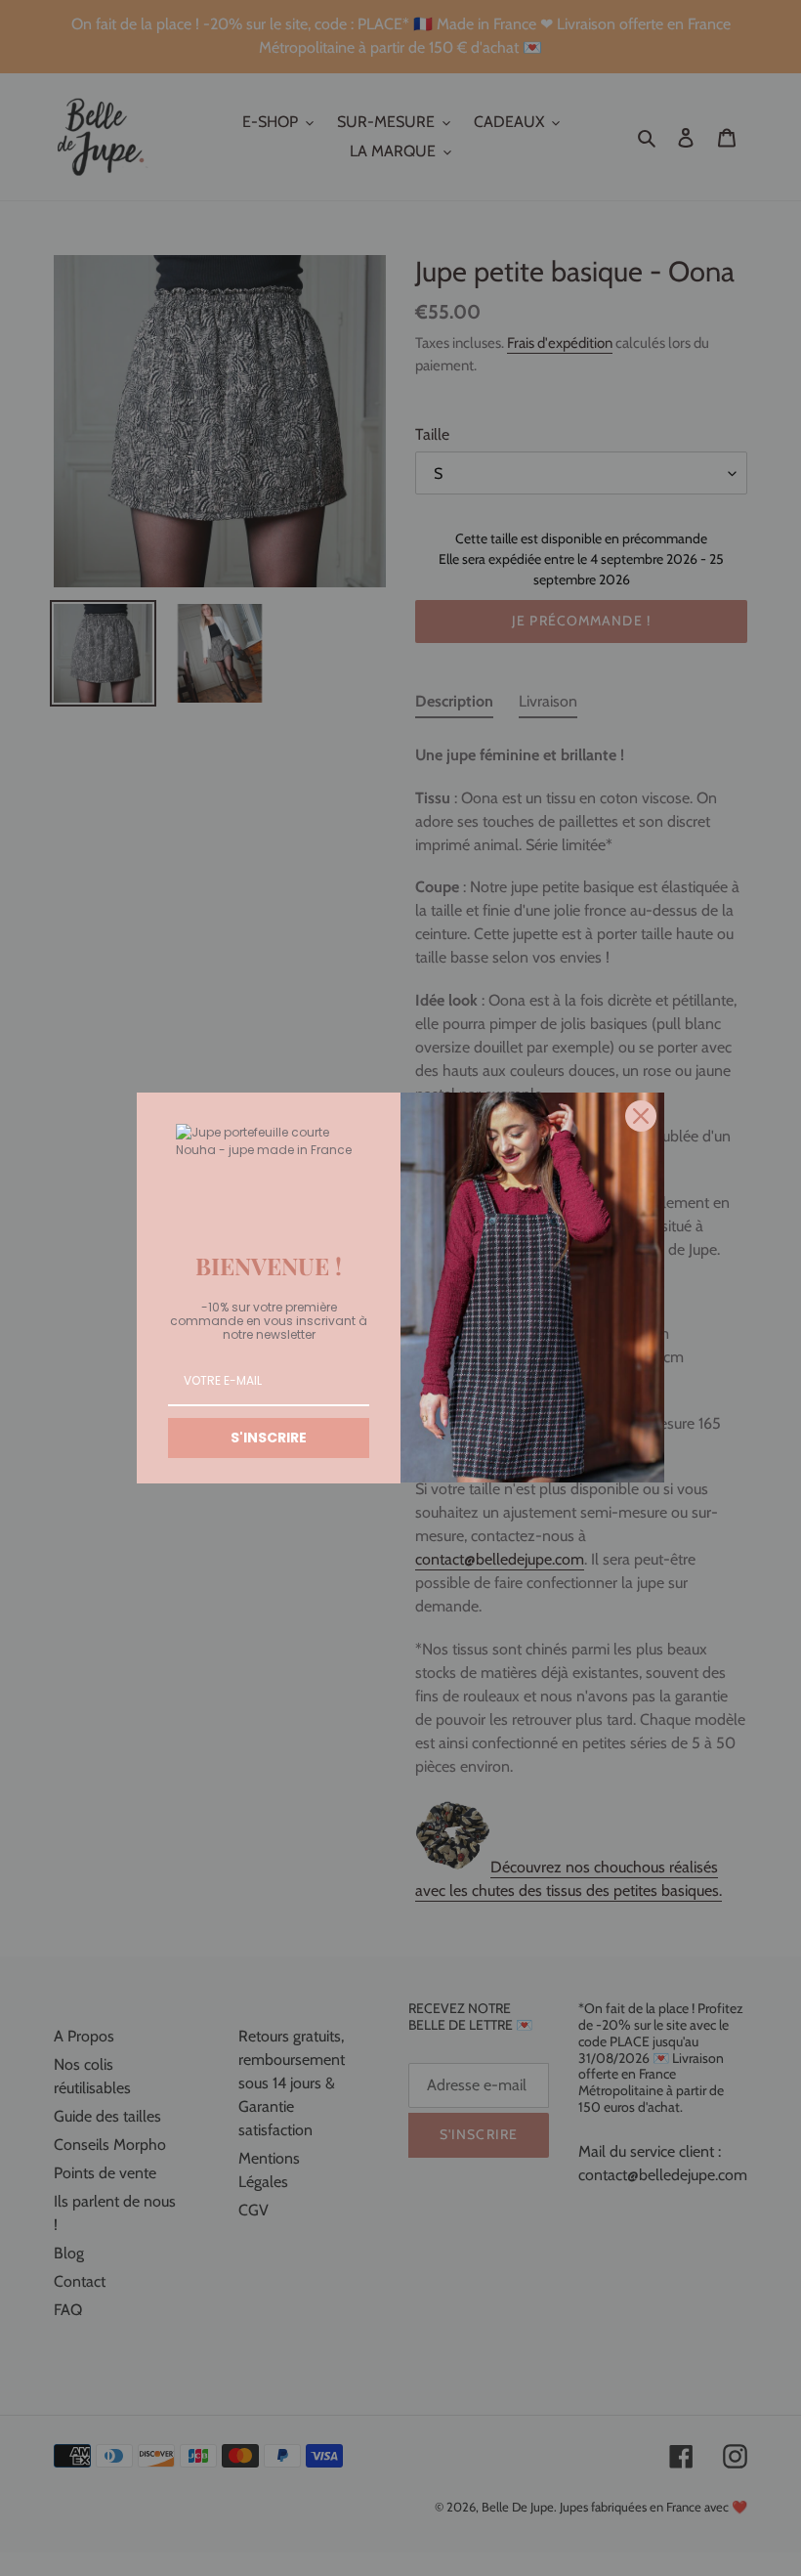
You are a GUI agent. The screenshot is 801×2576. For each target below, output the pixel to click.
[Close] (641, 1116)
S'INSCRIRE (269, 1438)
